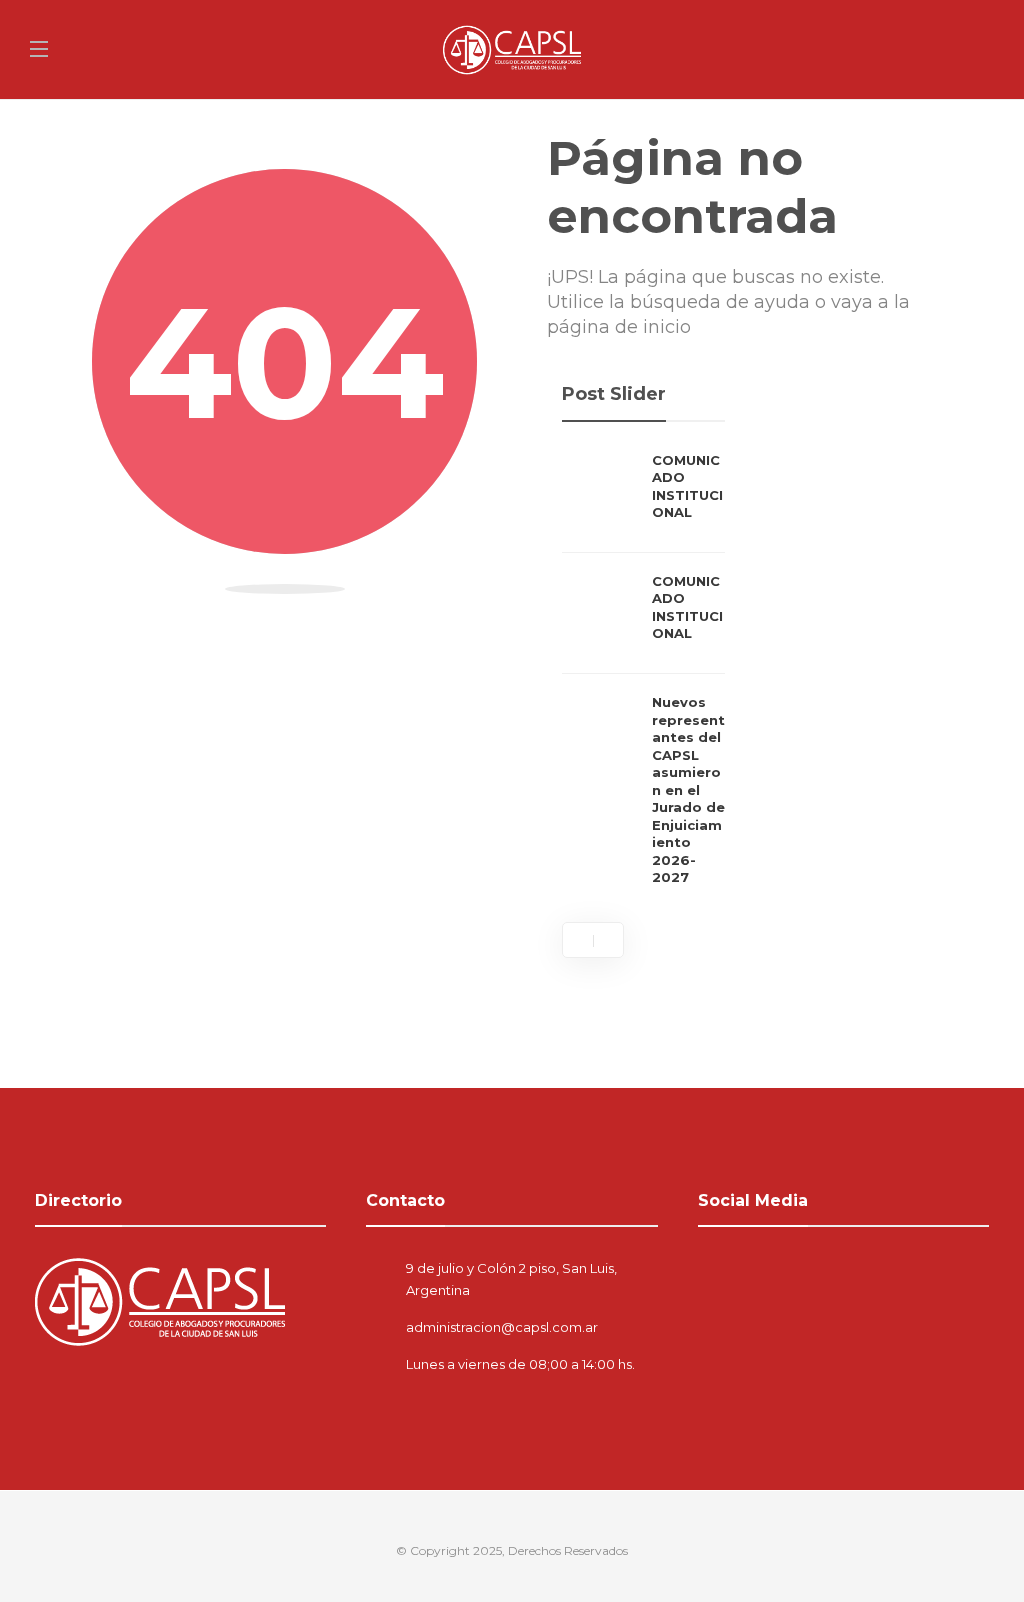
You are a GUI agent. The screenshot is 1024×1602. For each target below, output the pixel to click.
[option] (643, 674)
